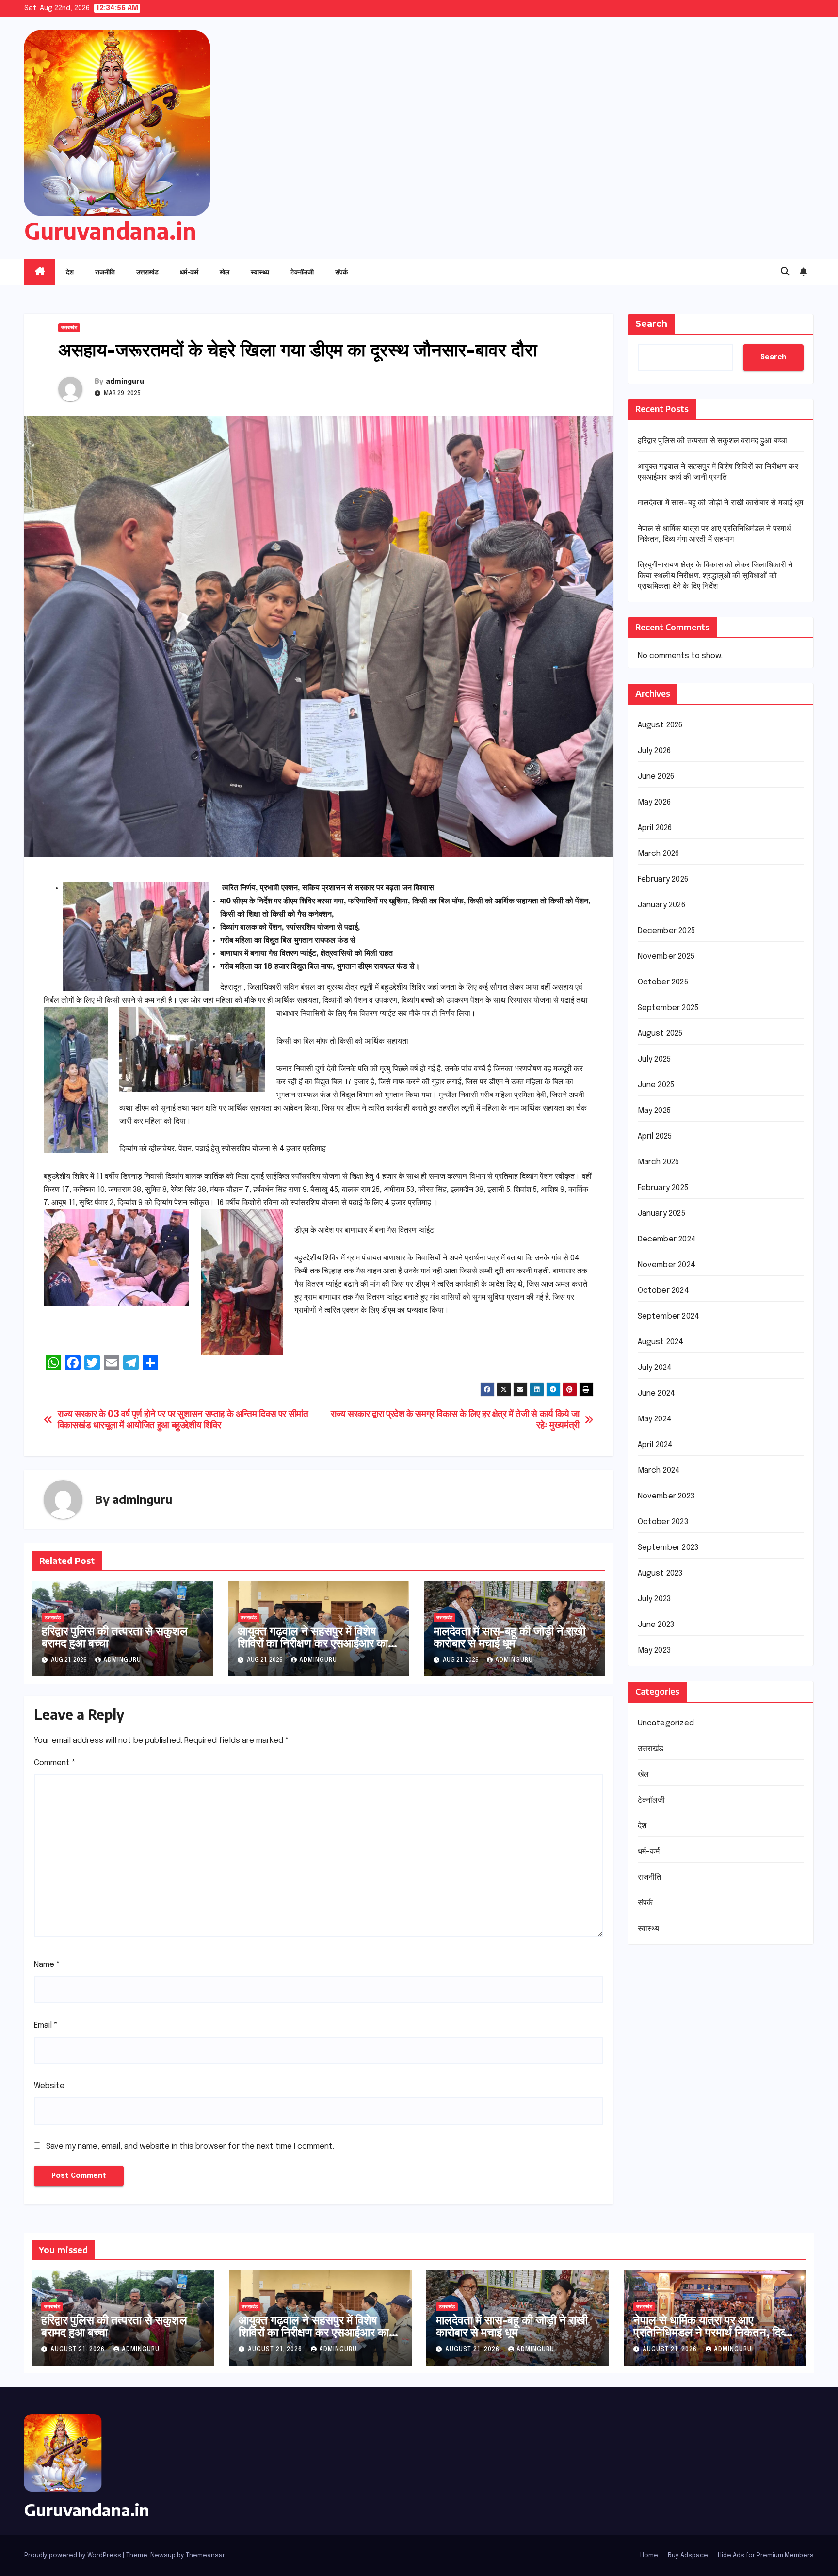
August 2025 (660, 1034)
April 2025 (655, 1137)
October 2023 (663, 1522)
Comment (55, 1763)
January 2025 (661, 1214)
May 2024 (655, 1420)
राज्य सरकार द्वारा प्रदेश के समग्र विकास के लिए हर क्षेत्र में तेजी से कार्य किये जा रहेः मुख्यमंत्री (455, 1420)
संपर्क (341, 272)
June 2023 (656, 1625)
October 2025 (663, 983)
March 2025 (659, 1163)
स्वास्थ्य (260, 272)
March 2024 (659, 1471)
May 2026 (654, 803)
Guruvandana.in (110, 231)
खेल (225, 272)
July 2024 (655, 1368)
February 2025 (663, 1188)
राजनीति (105, 272)
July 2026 (654, 751)
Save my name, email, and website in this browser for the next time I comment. (190, 2147)
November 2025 (666, 957)
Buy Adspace (688, 2555)
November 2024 (667, 1265)
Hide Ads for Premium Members (766, 2555)
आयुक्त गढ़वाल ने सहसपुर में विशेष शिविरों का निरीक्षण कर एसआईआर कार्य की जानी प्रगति (316, 1642)
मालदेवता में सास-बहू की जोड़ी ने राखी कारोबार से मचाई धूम (509, 1636)
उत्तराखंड (147, 272)
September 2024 (669, 1317)
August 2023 (660, 1574)
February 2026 (663, 880)
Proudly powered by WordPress (73, 2555)
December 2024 (667, 1240)
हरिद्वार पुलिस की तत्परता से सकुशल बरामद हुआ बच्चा (115, 1636)
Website (49, 2086)
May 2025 (654, 1111)
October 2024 (663, 1291)
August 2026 (660, 726)
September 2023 (668, 1548)
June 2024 (657, 1394)
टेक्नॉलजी (302, 272)
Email (46, 2025)
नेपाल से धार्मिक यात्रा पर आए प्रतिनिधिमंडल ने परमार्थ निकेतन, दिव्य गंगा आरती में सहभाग (712, 2332)
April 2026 (655, 829)
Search (651, 324)
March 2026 (659, 854)
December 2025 (667, 931)
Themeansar (205, 2555)
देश (70, 272)
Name (47, 1965)
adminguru (125, 381)
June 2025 (656, 1086)
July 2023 (654, 1600)
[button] (785, 272)
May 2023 (654, 1651)
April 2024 (655, 1445)
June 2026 (656, 777)
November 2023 (666, 1497)
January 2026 (661, 906)
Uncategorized (666, 1724)
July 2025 (654, 1060)
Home (649, 2555)
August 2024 (661, 1343)
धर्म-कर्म (189, 272)
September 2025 (668, 1008)
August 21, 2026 (79, 2350)
